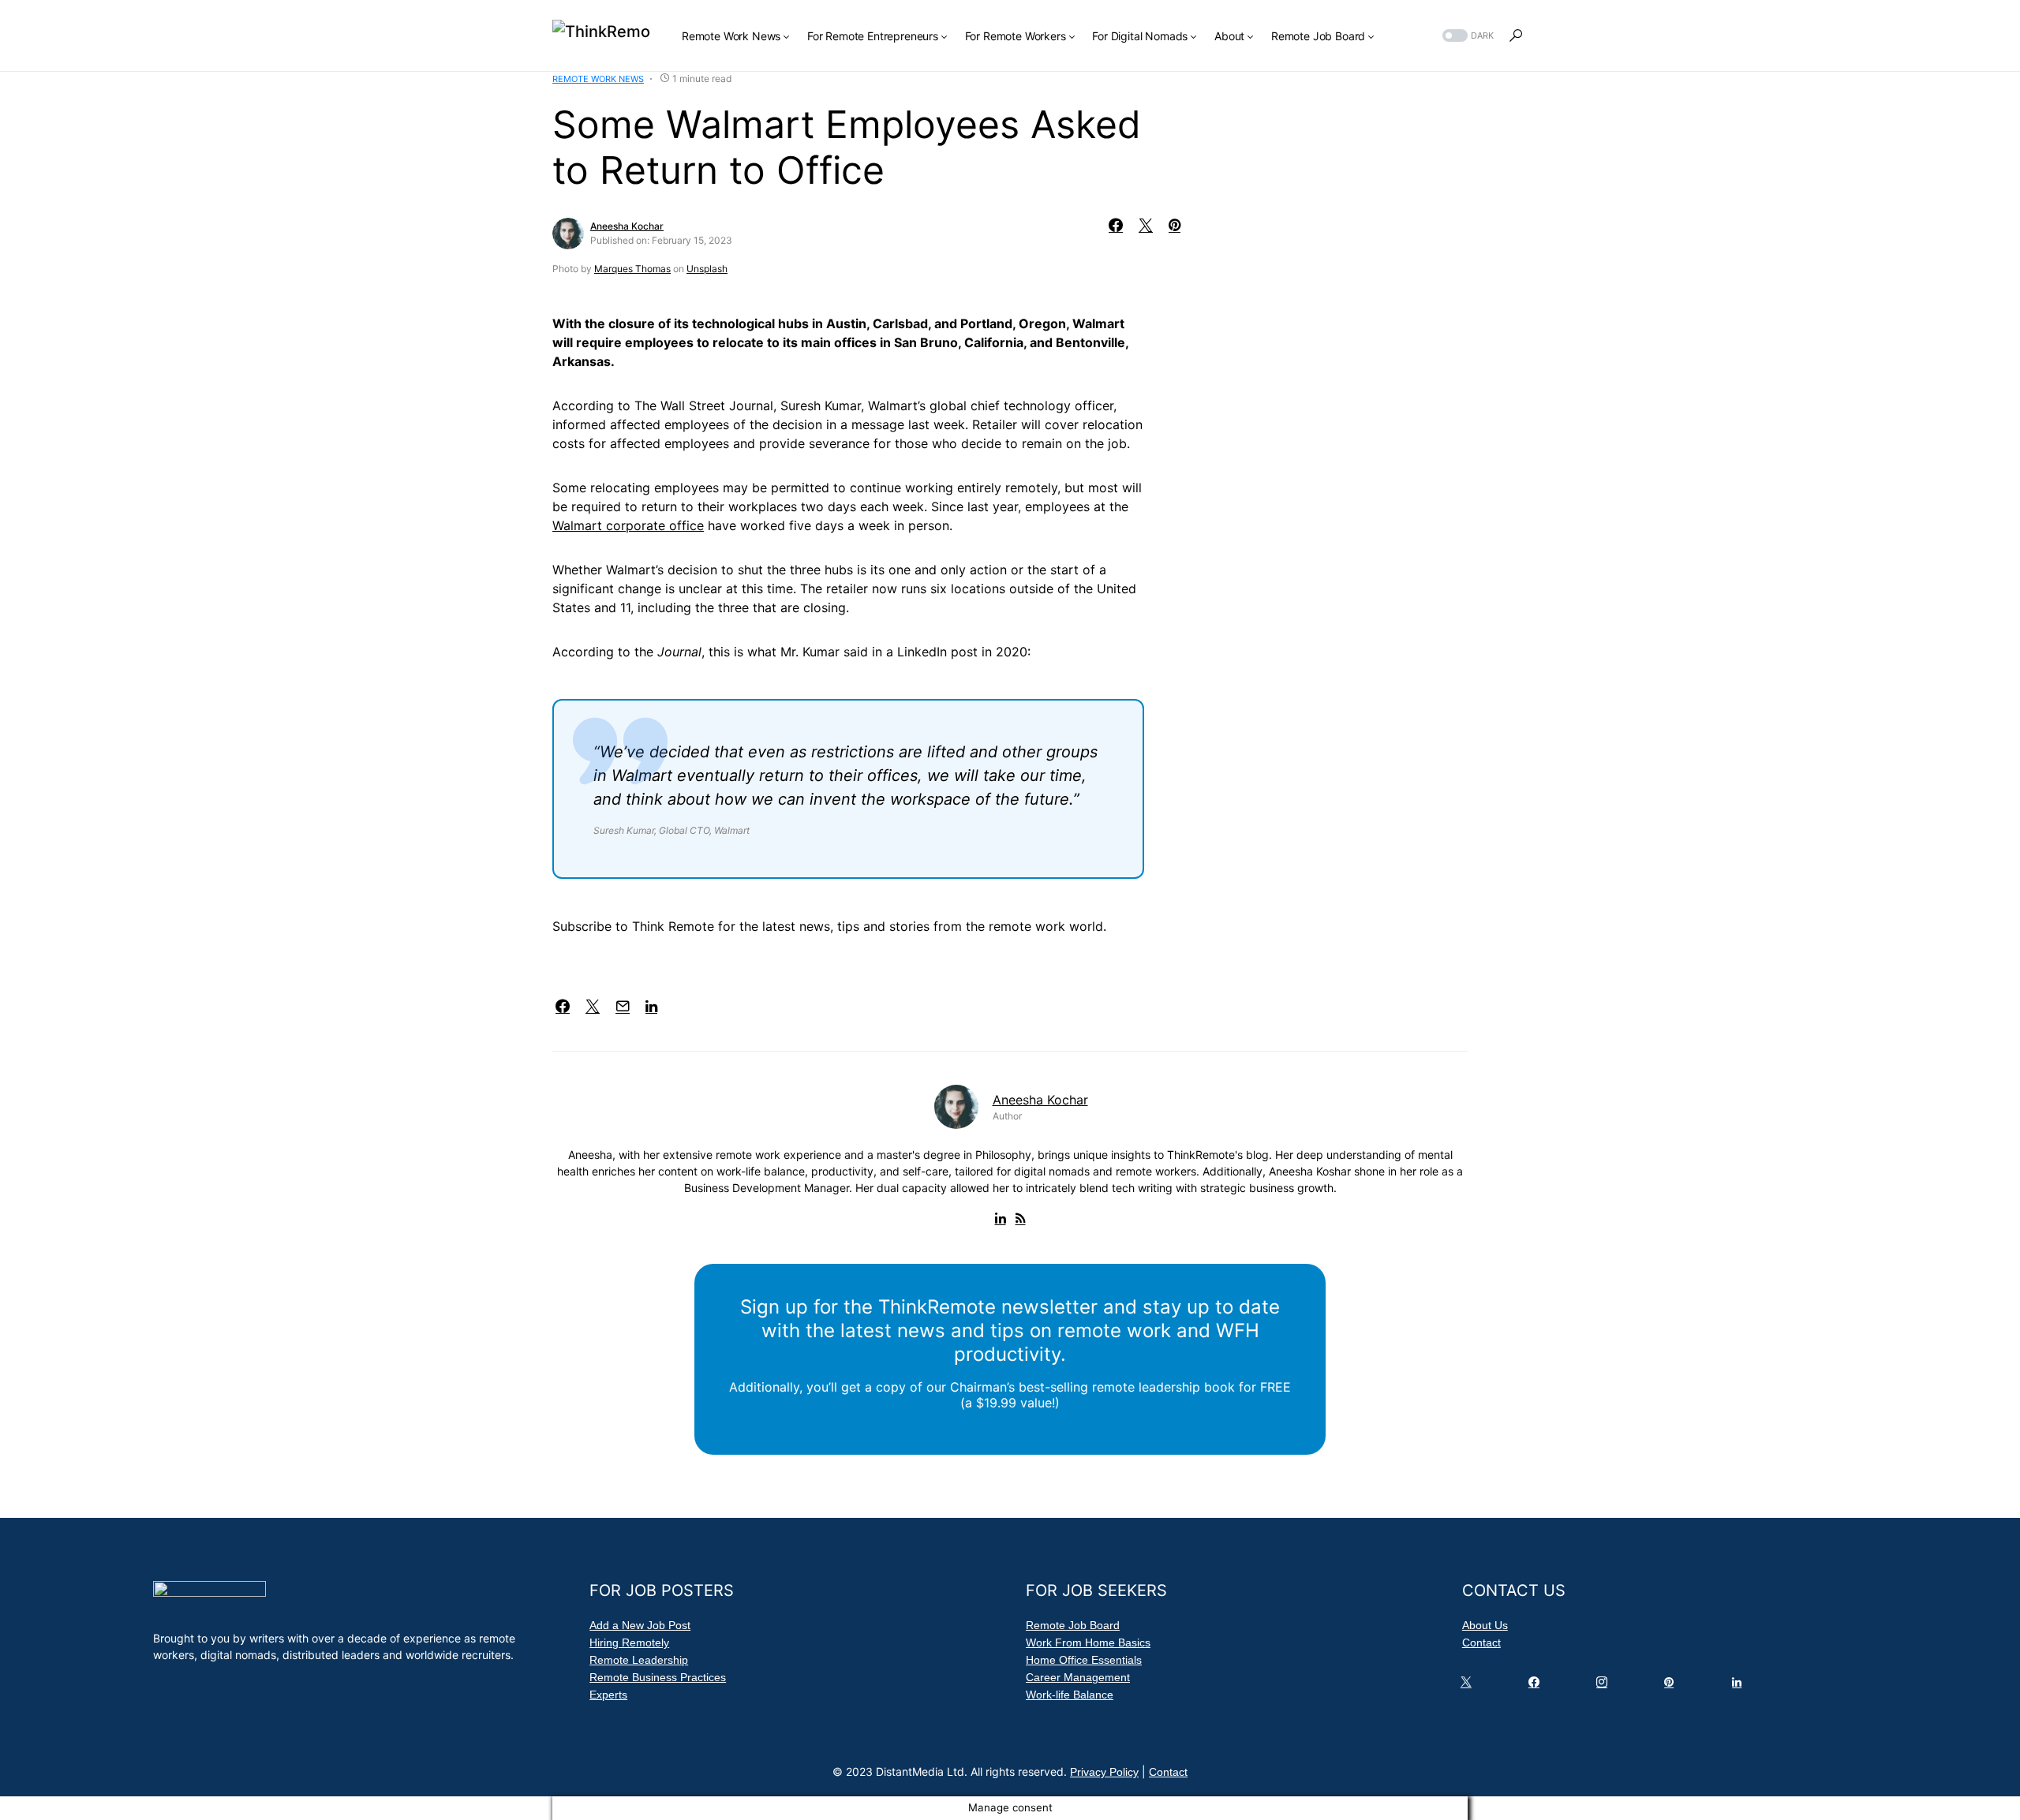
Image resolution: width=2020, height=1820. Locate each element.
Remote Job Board (1073, 1625)
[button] (1466, 36)
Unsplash (707, 269)
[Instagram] (1605, 1686)
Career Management (1078, 1677)
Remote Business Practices (658, 1677)
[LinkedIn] (1740, 1686)
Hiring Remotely (629, 1642)
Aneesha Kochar (627, 226)
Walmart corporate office (628, 525)
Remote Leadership (639, 1660)
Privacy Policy (1104, 1772)
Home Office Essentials (1084, 1660)
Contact (1481, 1642)
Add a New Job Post (640, 1625)
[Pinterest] (1672, 1686)
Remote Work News (598, 79)
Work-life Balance (1070, 1695)
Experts (608, 1695)
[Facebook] (1537, 1686)
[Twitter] (1469, 1686)
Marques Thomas (632, 269)
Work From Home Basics (1088, 1642)
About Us (1485, 1625)
